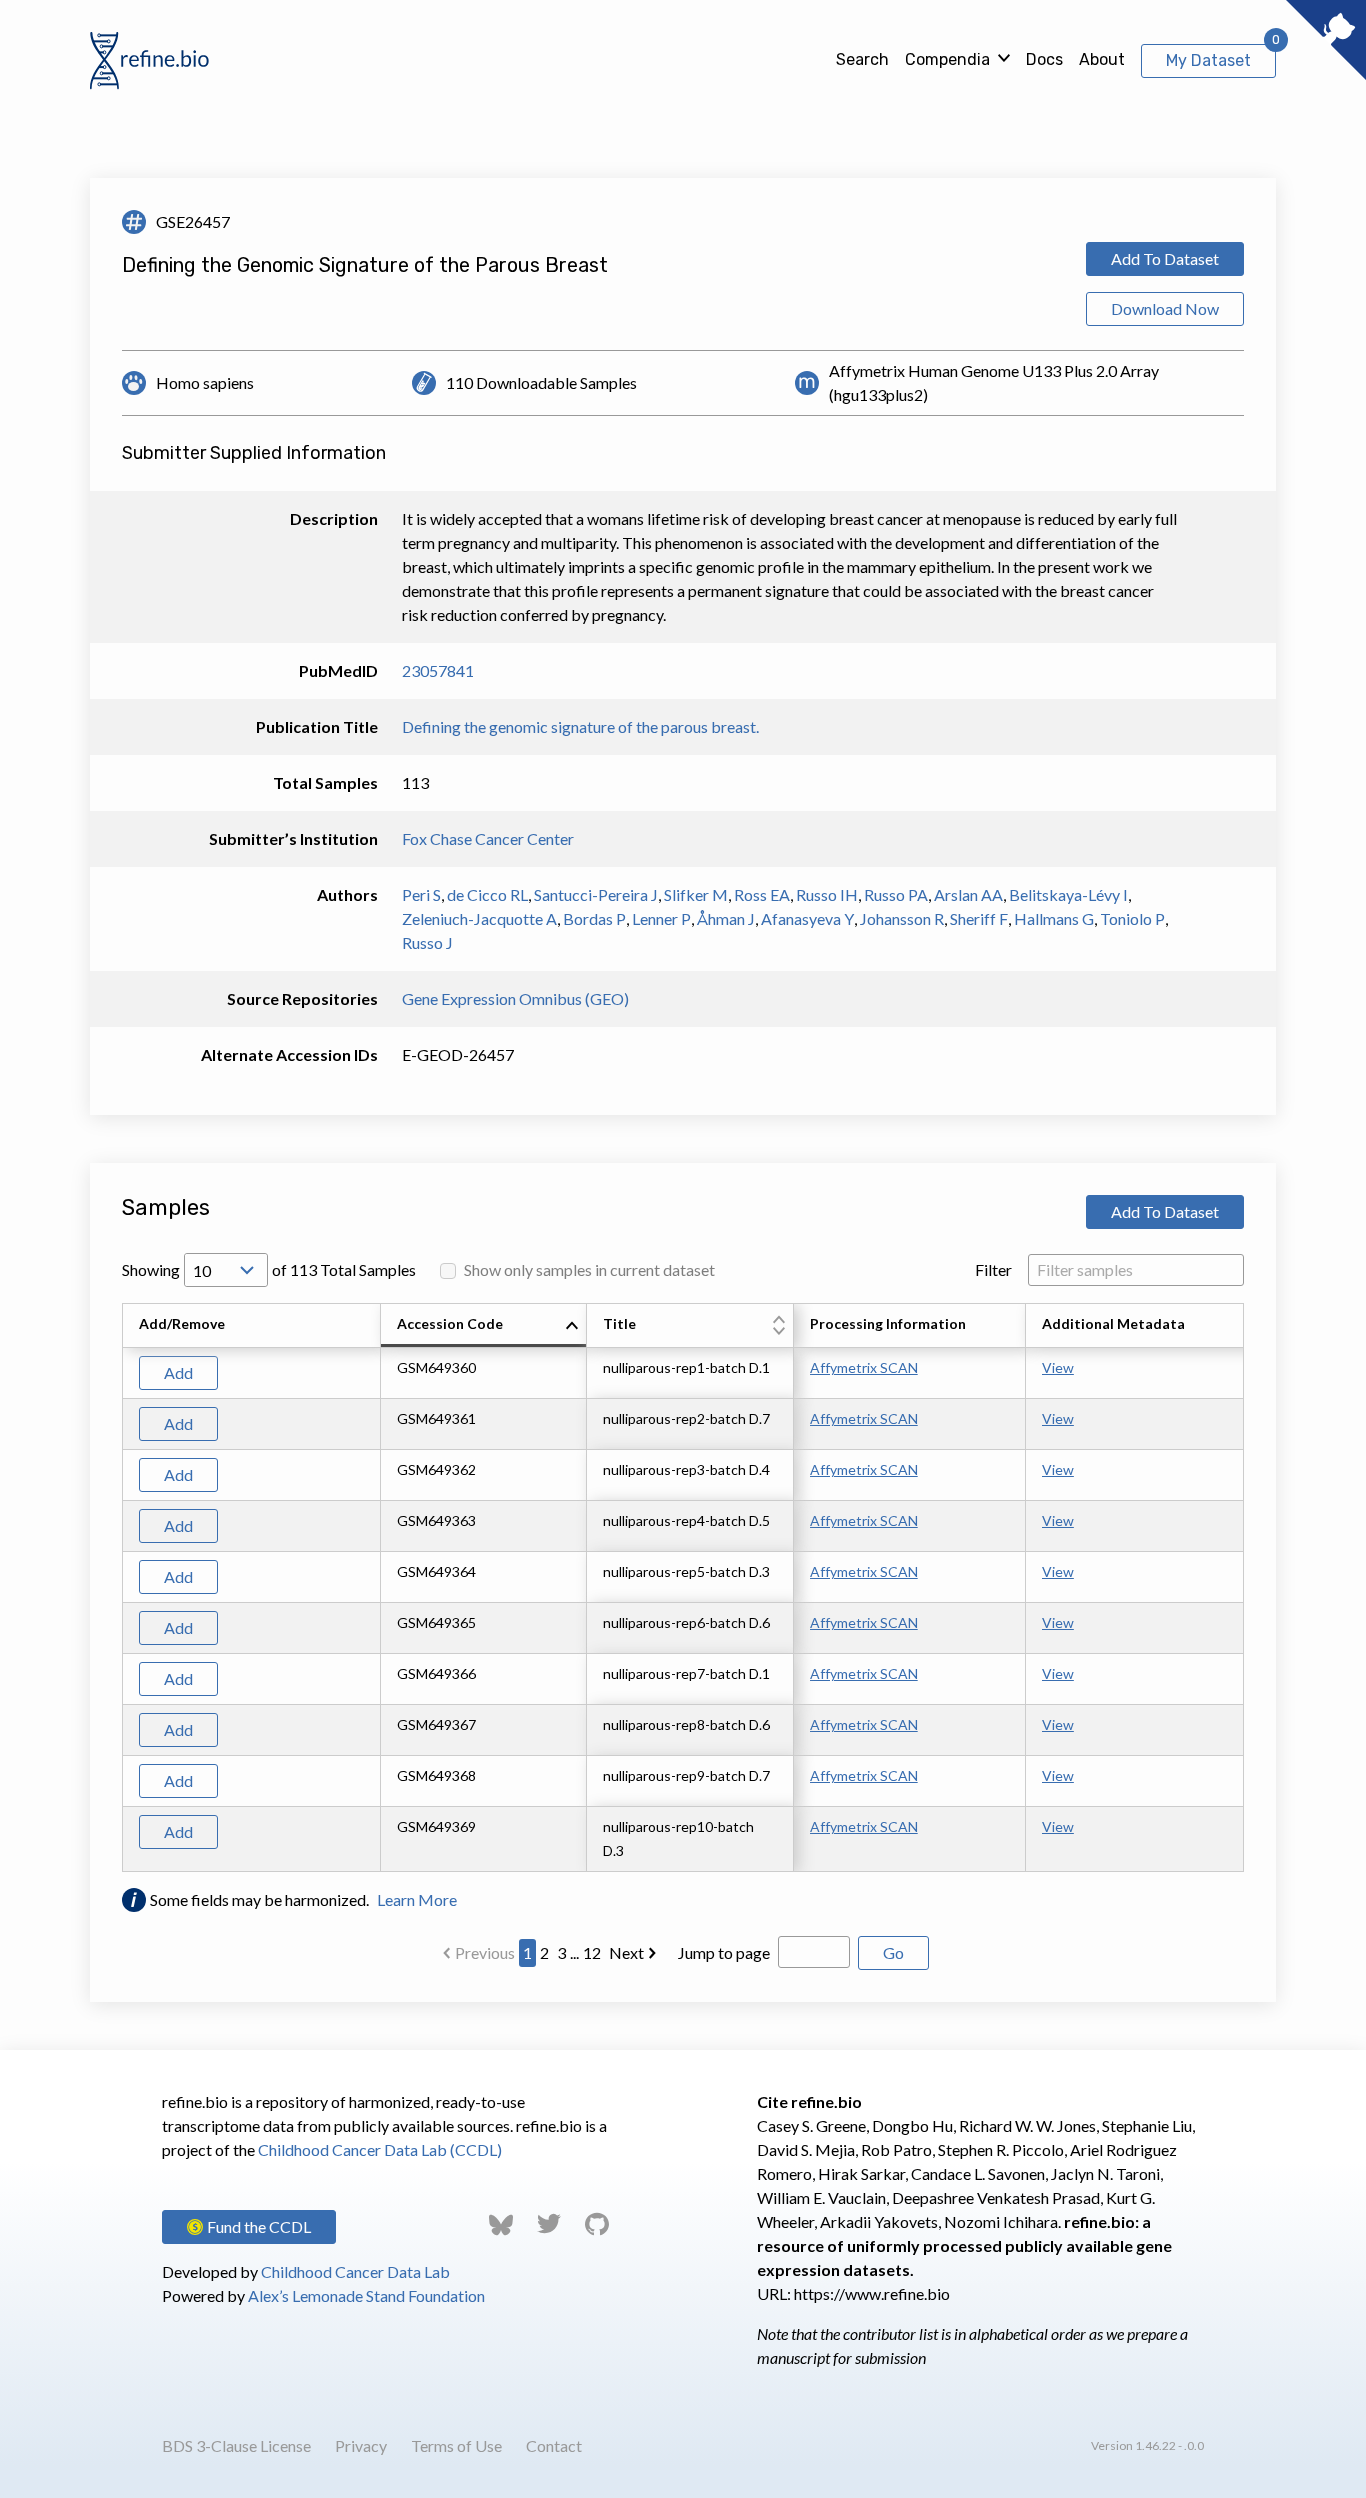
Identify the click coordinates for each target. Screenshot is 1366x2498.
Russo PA (896, 894)
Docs (1044, 59)
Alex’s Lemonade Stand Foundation (366, 2295)
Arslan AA (968, 894)
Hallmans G (1054, 918)
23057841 (438, 670)
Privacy (361, 2445)
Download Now (1165, 308)
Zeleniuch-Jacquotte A (479, 918)
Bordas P (594, 918)
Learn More (417, 1899)
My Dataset (1208, 60)
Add (178, 1372)
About (1102, 59)
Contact (554, 2445)
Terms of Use (456, 2445)
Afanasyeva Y (807, 918)
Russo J (427, 942)
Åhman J (726, 918)
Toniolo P (1132, 918)
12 (592, 1952)
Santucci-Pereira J (596, 894)
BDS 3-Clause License (236, 2445)
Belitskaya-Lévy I (1068, 894)
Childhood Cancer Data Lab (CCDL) (380, 2149)
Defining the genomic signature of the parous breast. (580, 726)
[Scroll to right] (1247, 1588)
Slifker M (696, 894)
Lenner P (661, 918)
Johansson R (902, 918)
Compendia (947, 59)
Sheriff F (979, 918)
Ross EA (762, 894)
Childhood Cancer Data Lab (355, 2271)
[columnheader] (484, 1326)
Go (893, 1952)
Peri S (421, 894)
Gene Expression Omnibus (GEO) (515, 998)
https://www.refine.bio (872, 2293)
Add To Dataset (1165, 258)
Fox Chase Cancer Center (488, 838)
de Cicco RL (487, 894)
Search (862, 59)
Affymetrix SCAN (864, 1367)
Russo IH (827, 894)
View (1058, 1367)
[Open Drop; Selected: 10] (226, 1270)
